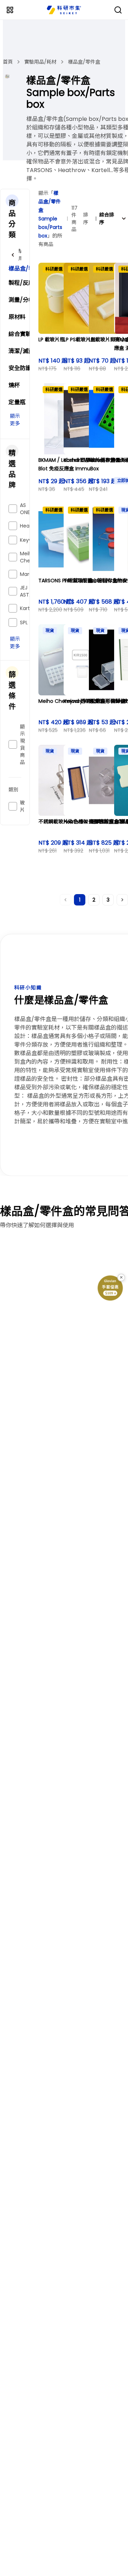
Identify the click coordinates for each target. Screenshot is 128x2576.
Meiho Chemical (32, 557)
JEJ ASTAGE (29, 591)
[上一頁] (65, 900)
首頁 (8, 62)
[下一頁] (122, 900)
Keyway (29, 540)
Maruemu (32, 574)
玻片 (22, 806)
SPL (24, 622)
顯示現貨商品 (22, 744)
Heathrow (32, 526)
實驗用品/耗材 (40, 62)
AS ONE (25, 509)
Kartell (28, 608)
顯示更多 (15, 420)
